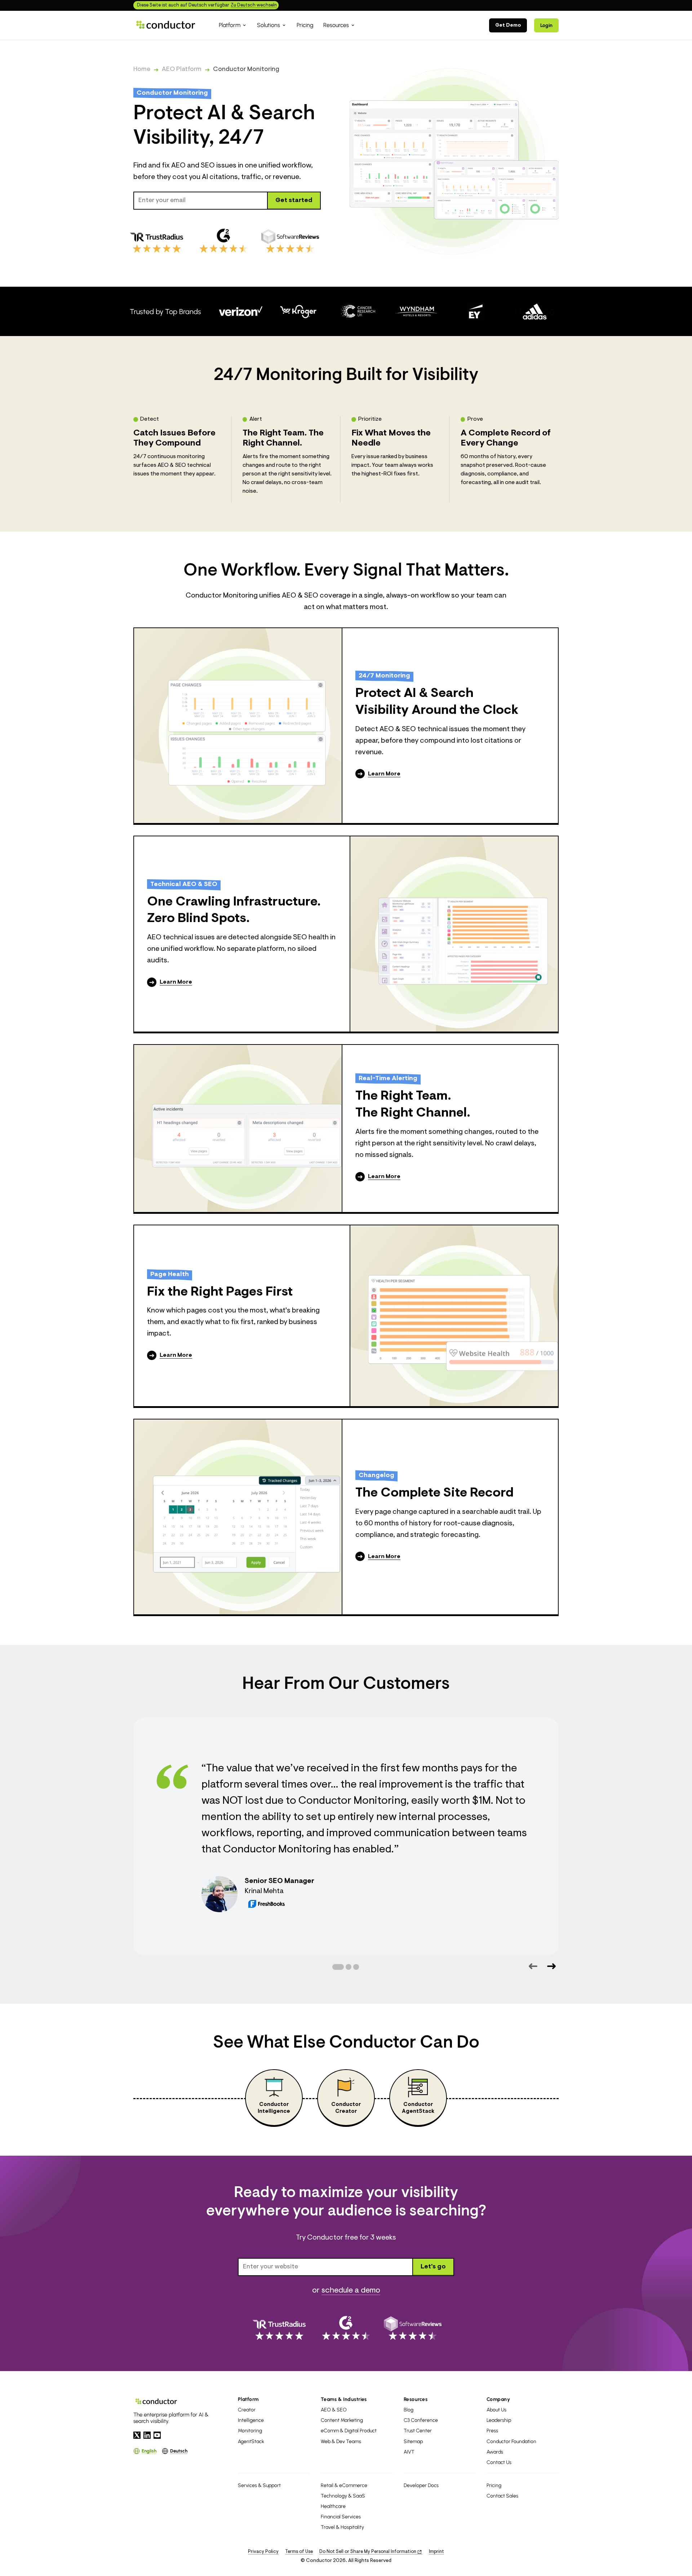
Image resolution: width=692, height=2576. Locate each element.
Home (142, 70)
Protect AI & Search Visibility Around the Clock (437, 702)
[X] (137, 2435)
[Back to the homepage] (166, 25)
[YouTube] (157, 2435)
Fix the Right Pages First (220, 1292)
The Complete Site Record (434, 1493)
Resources (416, 2399)
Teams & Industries (344, 2399)
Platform (248, 2399)
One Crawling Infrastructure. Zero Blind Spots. (234, 911)
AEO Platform (182, 70)
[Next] (551, 1966)
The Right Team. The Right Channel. (413, 1105)
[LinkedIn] (147, 2435)
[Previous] (533, 1966)
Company (498, 2399)
